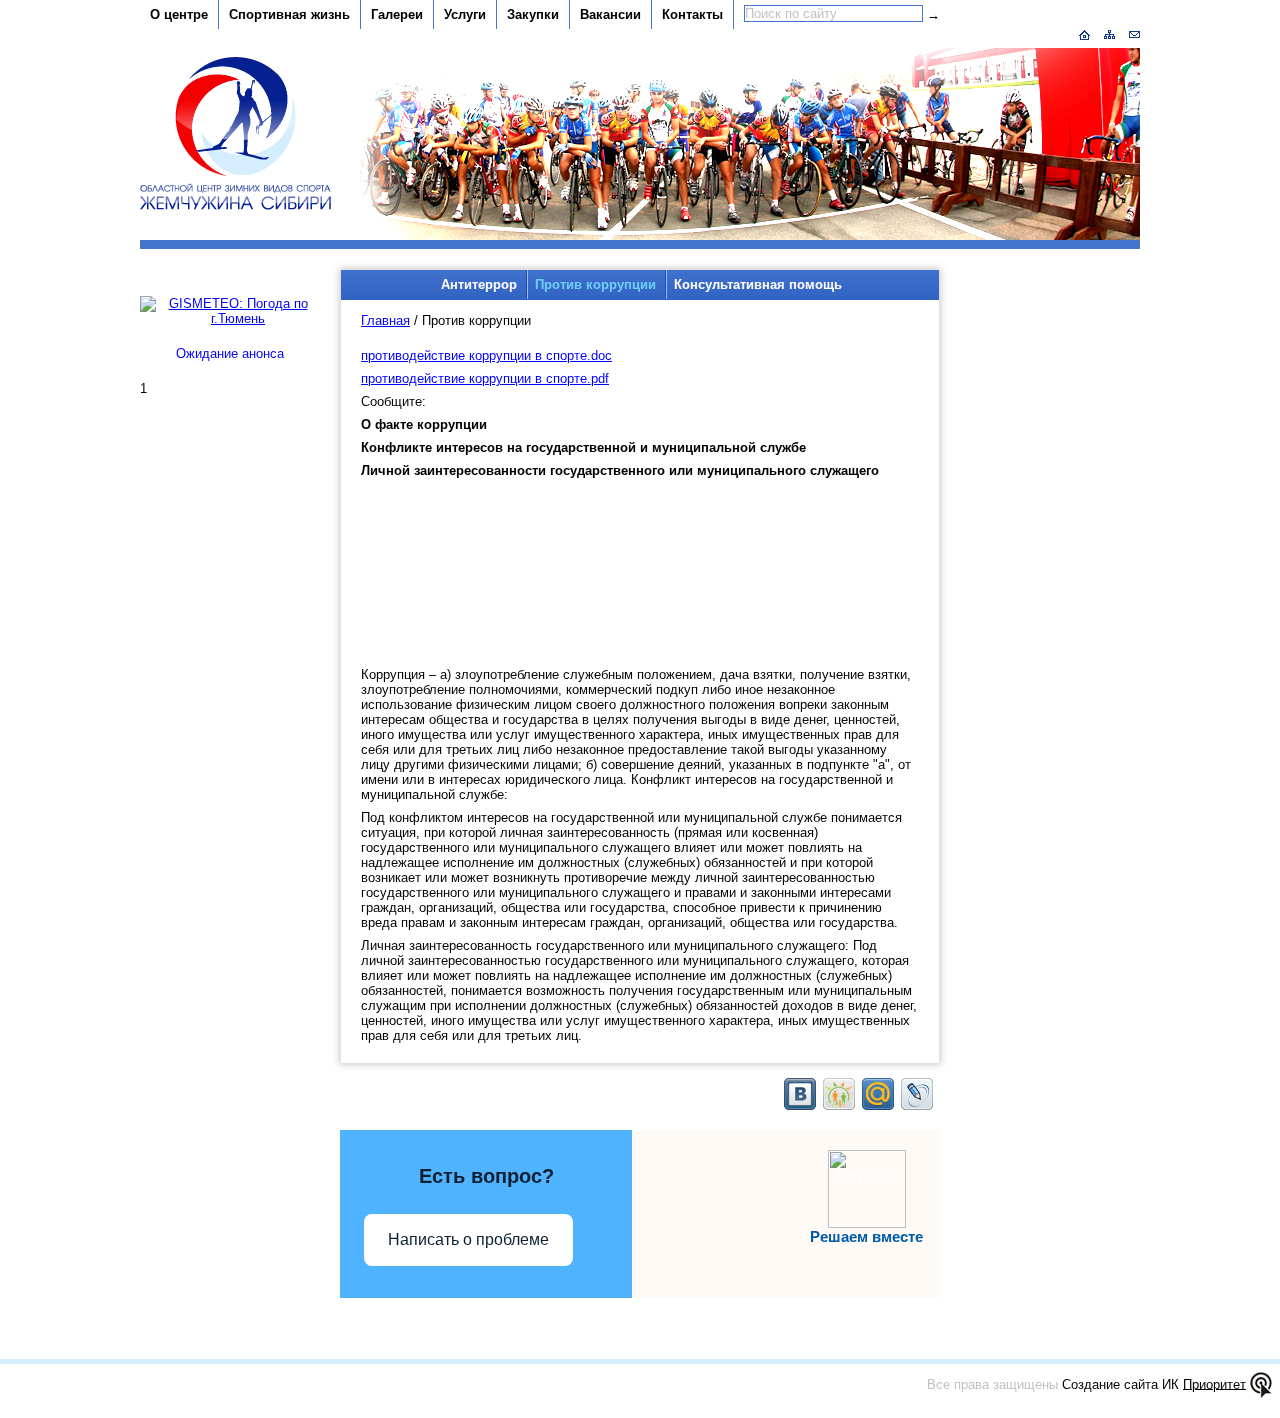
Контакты (692, 14)
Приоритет (1214, 1383)
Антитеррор (479, 284)
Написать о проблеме (468, 1239)
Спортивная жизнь (289, 14)
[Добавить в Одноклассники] (839, 1094)
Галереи (397, 14)
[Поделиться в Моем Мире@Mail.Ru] (878, 1094)
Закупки (533, 14)
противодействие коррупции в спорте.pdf (485, 378)
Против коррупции (595, 284)
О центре (179, 14)
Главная (385, 320)
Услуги (465, 14)
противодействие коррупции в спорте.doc (486, 355)
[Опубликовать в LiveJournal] (917, 1094)
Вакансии (610, 14)
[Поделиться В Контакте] (800, 1094)
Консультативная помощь (758, 284)
